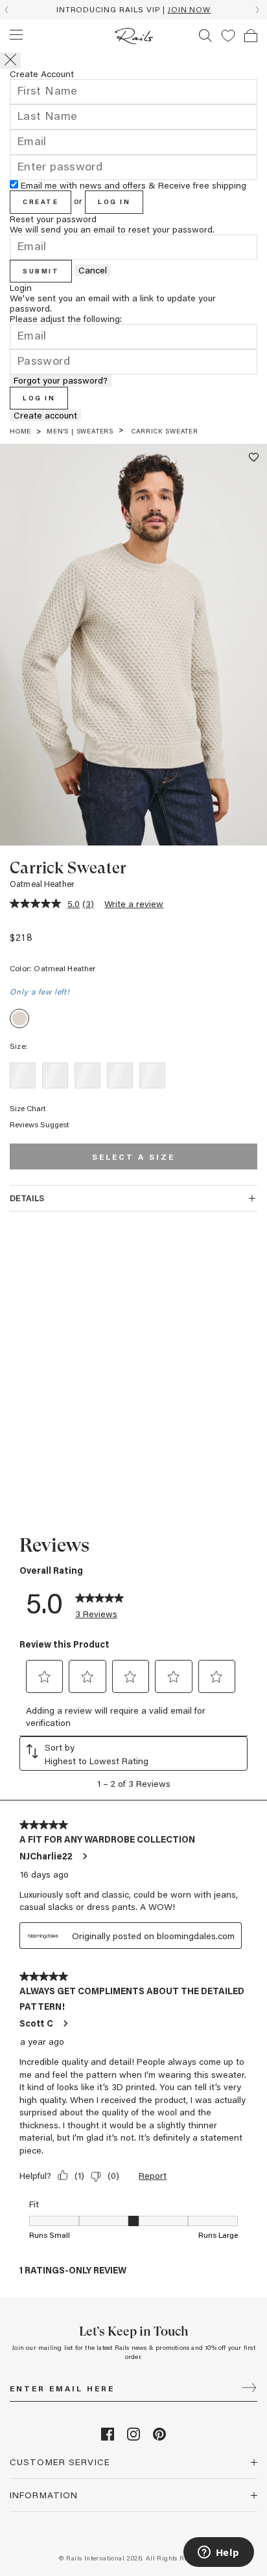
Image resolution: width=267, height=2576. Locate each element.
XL (120, 1075)
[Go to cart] (251, 36)
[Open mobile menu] (16, 35)
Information (44, 2495)
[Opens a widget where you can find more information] (218, 2553)
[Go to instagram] (133, 2437)
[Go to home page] (134, 36)
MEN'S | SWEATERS (80, 431)
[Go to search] (205, 36)
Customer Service (60, 2462)
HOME (20, 431)
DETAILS (27, 1198)
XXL (152, 1075)
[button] (228, 36)
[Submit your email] (249, 2389)
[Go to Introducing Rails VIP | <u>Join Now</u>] (133, 10)
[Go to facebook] (108, 2437)
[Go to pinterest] (159, 2437)
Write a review (134, 903)
